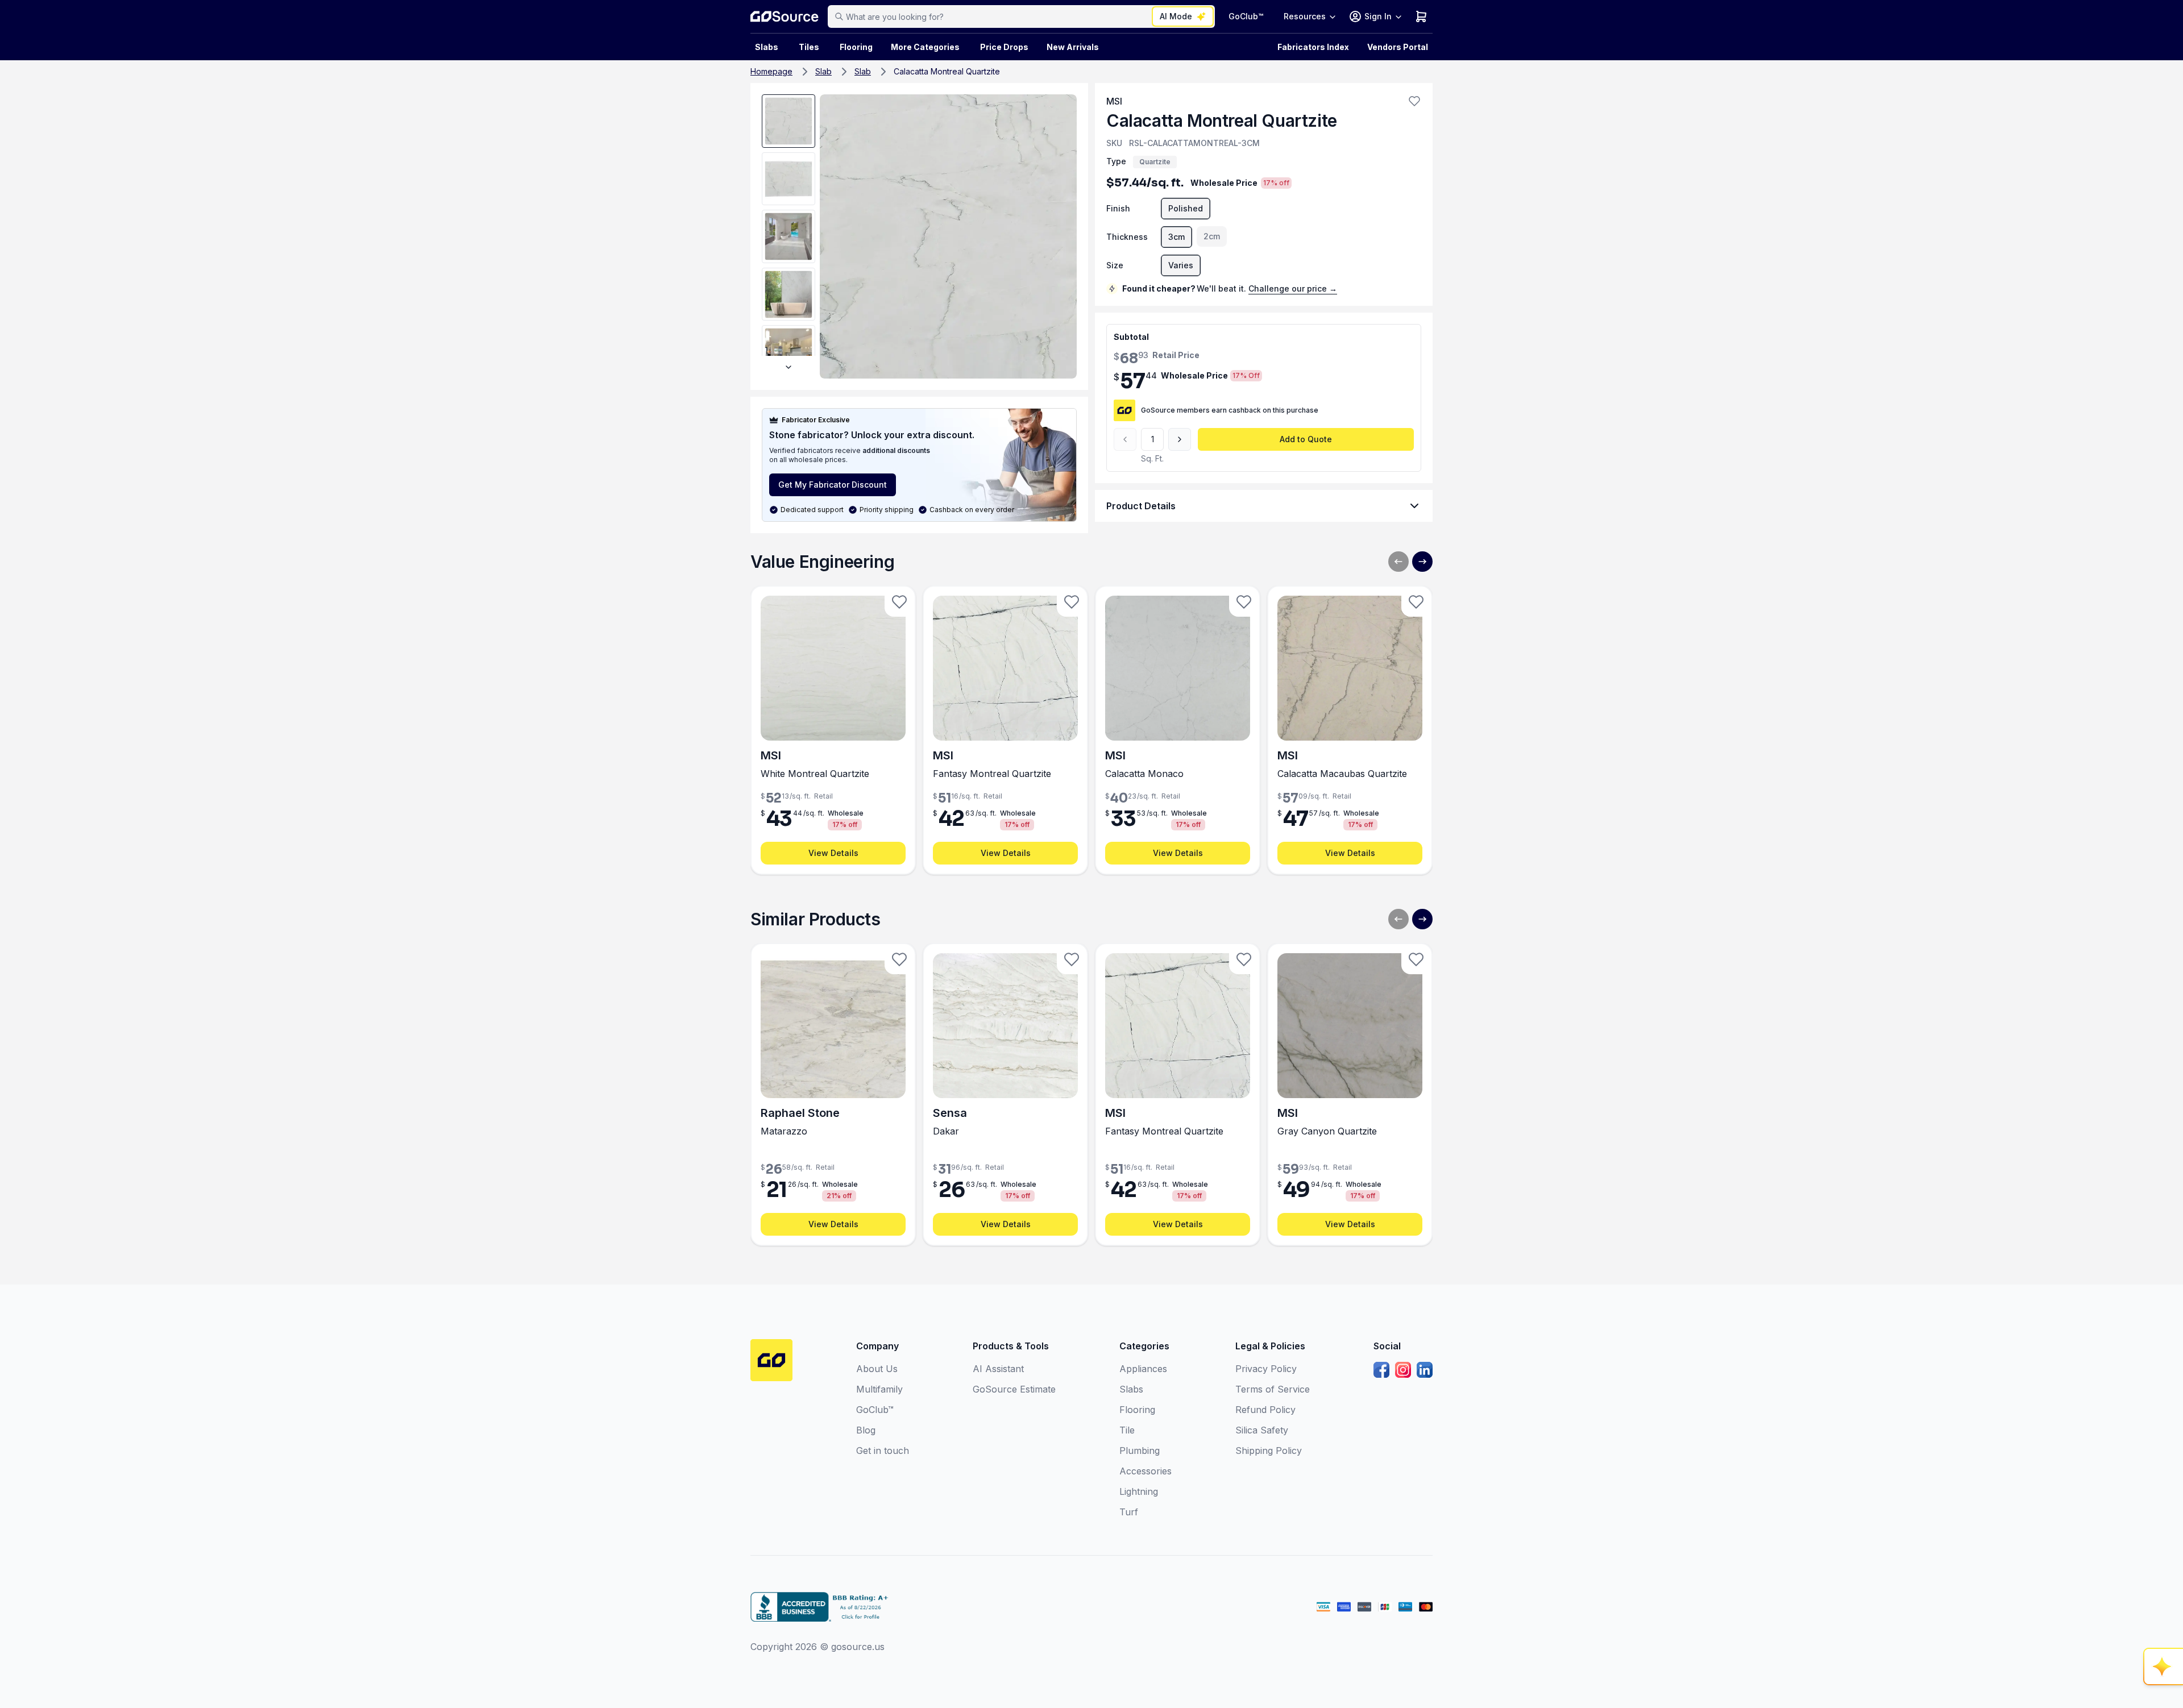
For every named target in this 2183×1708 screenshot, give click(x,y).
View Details (833, 853)
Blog (866, 1430)
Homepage (771, 71)
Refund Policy (1265, 1410)
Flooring (856, 47)
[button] (1414, 101)
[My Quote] (1421, 16)
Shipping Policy (1269, 1451)
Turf (1129, 1512)
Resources (1305, 16)
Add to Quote (1306, 439)
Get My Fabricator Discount (833, 485)
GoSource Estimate (1014, 1389)
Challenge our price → (1293, 288)
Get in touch (883, 1451)
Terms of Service (1273, 1389)
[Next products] (1422, 562)
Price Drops (1004, 47)
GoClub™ (1246, 16)
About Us (877, 1369)
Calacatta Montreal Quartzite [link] (947, 71)
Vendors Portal (1398, 47)
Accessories (1146, 1471)
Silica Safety (1262, 1430)
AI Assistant (998, 1369)
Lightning (1139, 1491)
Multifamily (879, 1389)
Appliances (1143, 1369)
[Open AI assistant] (2164, 1667)
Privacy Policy (1266, 1369)
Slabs (1131, 1389)
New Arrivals (1073, 47)
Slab (823, 71)
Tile (1127, 1430)
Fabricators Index (1313, 47)
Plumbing (1140, 1451)
